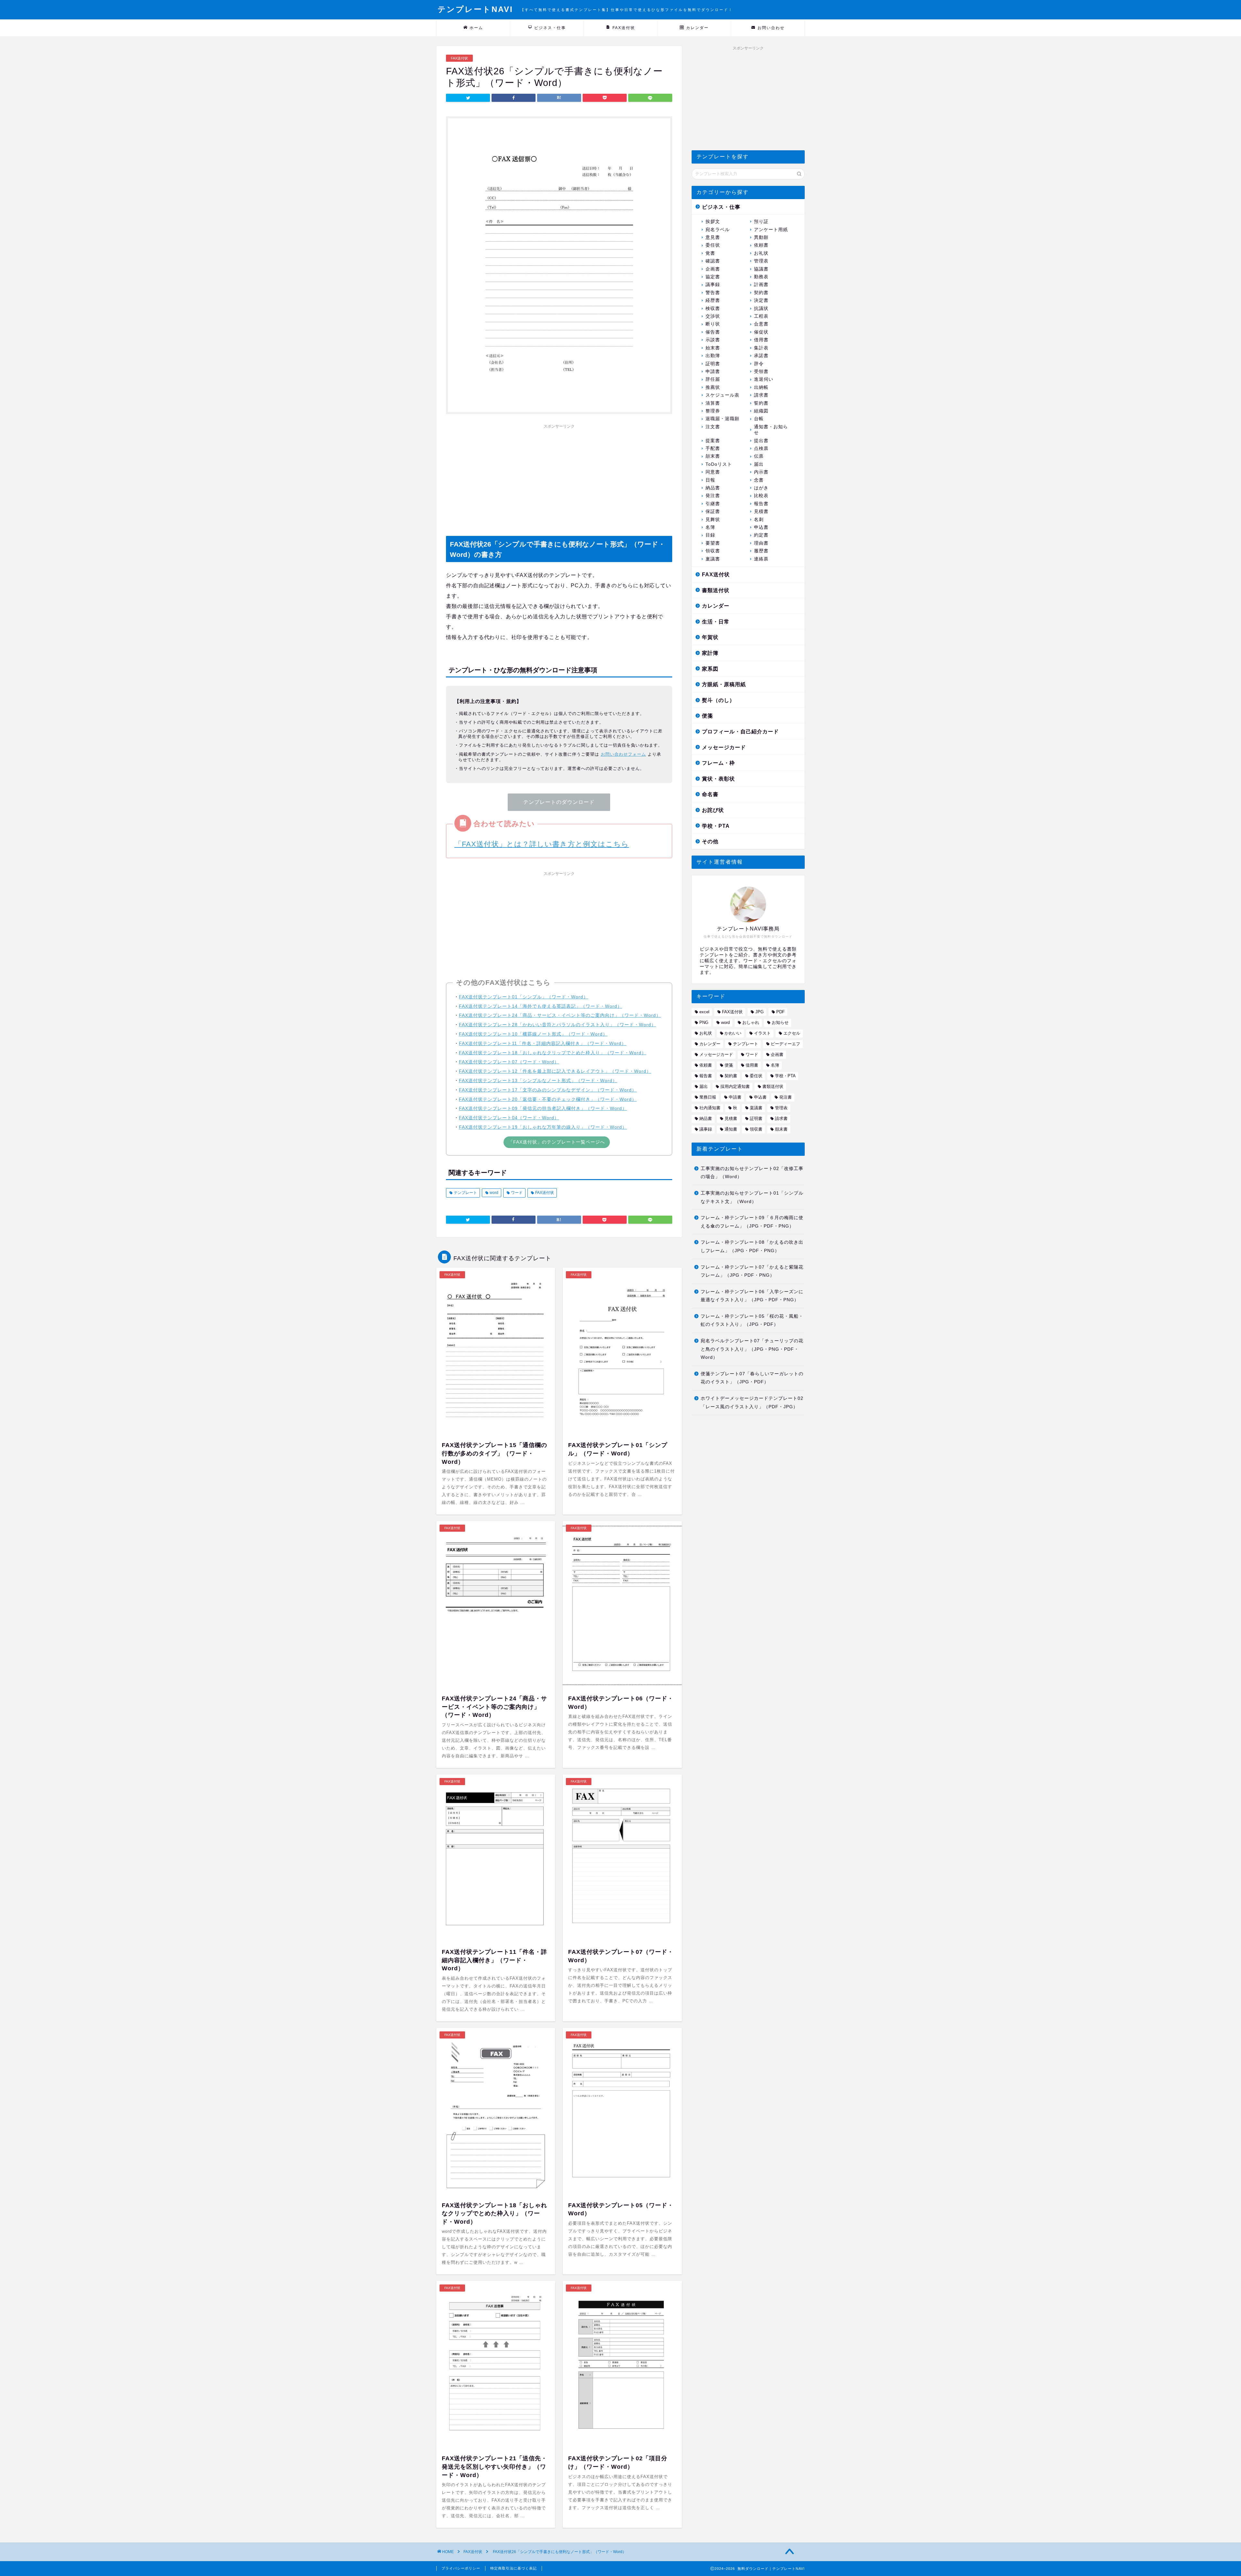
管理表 (761, 261)
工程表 (761, 316)
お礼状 (761, 253)
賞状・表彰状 (718, 779)
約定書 (761, 535)
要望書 (713, 543)
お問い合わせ (771, 28)
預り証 (761, 222)
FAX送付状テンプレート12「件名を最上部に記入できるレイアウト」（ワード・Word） (555, 1071)
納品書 (713, 488)
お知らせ (780, 1022)
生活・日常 (716, 622)
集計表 (761, 348)
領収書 (713, 551)
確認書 (713, 261)
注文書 (713, 427)
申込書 (761, 527)
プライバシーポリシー (461, 2568)
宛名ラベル (718, 230)
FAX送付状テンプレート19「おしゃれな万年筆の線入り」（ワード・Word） (543, 1127)
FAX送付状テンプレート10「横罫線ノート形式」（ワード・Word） (533, 1034)
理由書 (761, 543)
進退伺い (764, 379)
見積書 (761, 511)
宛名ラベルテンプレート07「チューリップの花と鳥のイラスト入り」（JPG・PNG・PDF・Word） (752, 1349)
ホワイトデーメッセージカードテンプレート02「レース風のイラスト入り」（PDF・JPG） (752, 1403)
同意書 (713, 472)
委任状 (713, 245)
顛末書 (713, 456)
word (493, 1193)
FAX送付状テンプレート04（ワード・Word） (509, 1118)
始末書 (713, 348)
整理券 (713, 411)
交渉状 (713, 316)
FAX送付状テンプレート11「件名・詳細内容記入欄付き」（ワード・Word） (543, 1043)
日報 (710, 480)
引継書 (713, 504)
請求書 (761, 395)
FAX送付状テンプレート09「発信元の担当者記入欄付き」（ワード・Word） (543, 1108)
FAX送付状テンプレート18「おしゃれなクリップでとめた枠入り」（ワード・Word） (553, 1053)
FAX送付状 (624, 28)
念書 (759, 480)
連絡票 (761, 559)
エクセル (792, 1033)
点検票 (761, 448)
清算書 (713, 403)
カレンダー (697, 28)
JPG (759, 1012)
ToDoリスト (719, 464)
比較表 (761, 496)
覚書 (710, 253)
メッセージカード (724, 747)
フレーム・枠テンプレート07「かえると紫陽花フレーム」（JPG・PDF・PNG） (752, 1271)
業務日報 (708, 1097)
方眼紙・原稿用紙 (724, 684)
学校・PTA (716, 826)
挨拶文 (713, 222)
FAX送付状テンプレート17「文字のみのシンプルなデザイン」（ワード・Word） (548, 1090)
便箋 (707, 716)
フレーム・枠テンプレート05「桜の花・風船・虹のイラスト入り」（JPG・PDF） (752, 1320)
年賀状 (710, 637)
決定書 (761, 300)
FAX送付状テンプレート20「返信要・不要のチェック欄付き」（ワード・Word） (548, 1099)
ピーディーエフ (785, 1044)
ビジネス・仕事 (550, 28)
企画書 (713, 269)
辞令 (759, 364)
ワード (516, 1193)
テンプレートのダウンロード (559, 802)
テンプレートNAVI (585, 9)
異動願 (761, 237)
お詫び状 (713, 810)
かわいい (733, 1033)
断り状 (713, 324)
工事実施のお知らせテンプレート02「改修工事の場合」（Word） (752, 1173)
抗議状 (761, 309)
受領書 (761, 372)
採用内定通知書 (735, 1086)
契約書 (761, 293)
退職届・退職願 (722, 419)
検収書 (713, 309)
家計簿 (710, 653)
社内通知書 (710, 1108)
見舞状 (713, 520)
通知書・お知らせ (771, 430)
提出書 (761, 441)
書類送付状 (716, 590)
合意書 (761, 324)
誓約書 (761, 403)
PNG (704, 1022)
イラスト (762, 1033)
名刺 (759, 520)
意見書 (713, 237)
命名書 (710, 794)
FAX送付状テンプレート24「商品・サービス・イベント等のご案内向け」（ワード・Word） (560, 1015)
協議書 (761, 269)
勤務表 (761, 277)
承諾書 (761, 356)
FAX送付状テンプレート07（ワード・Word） (509, 1062)
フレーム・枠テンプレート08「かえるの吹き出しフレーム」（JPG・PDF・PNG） (752, 1246)
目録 (710, 535)
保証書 (713, 511)
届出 (759, 464)
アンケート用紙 (771, 230)
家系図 (710, 669)
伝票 (759, 456)
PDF (780, 1012)
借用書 (761, 340)
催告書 (713, 332)
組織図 (761, 411)
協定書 (713, 277)
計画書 (761, 285)
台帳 (759, 419)
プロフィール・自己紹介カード (740, 732)
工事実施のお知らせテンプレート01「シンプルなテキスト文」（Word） (752, 1197)
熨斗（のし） (718, 700)
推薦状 (713, 387)
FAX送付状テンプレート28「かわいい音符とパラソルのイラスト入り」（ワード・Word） (557, 1025)
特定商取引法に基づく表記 (514, 2568)
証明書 (713, 364)
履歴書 (761, 551)
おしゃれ (751, 1022)
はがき (761, 488)
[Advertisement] (559, 477)
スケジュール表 (722, 395)
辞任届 (713, 379)
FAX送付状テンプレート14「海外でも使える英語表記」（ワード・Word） (541, 1006)
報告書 (761, 504)
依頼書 (761, 245)
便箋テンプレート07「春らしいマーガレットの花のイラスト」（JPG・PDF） (752, 1378)
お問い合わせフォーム (623, 754)
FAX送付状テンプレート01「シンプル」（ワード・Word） (524, 997)
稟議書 (713, 559)
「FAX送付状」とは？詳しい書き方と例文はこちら (542, 844)
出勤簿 (713, 356)
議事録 (713, 285)
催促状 (761, 332)
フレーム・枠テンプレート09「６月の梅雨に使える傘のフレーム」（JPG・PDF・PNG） (752, 1222)
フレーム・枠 (718, 763)
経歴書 (713, 300)
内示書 (761, 472)
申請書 (713, 372)
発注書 (713, 496)
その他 (710, 841)
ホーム (476, 28)
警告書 (713, 293)
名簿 (710, 527)
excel (704, 1012)
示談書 (713, 340)
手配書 (713, 448)
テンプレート (465, 1193)
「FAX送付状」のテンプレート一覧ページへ (557, 1142)
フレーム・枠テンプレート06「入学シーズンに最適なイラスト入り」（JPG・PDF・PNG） (752, 1296)
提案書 (713, 441)
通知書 (731, 1129)
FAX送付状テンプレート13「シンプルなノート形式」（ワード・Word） (538, 1080)
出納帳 (761, 387)
